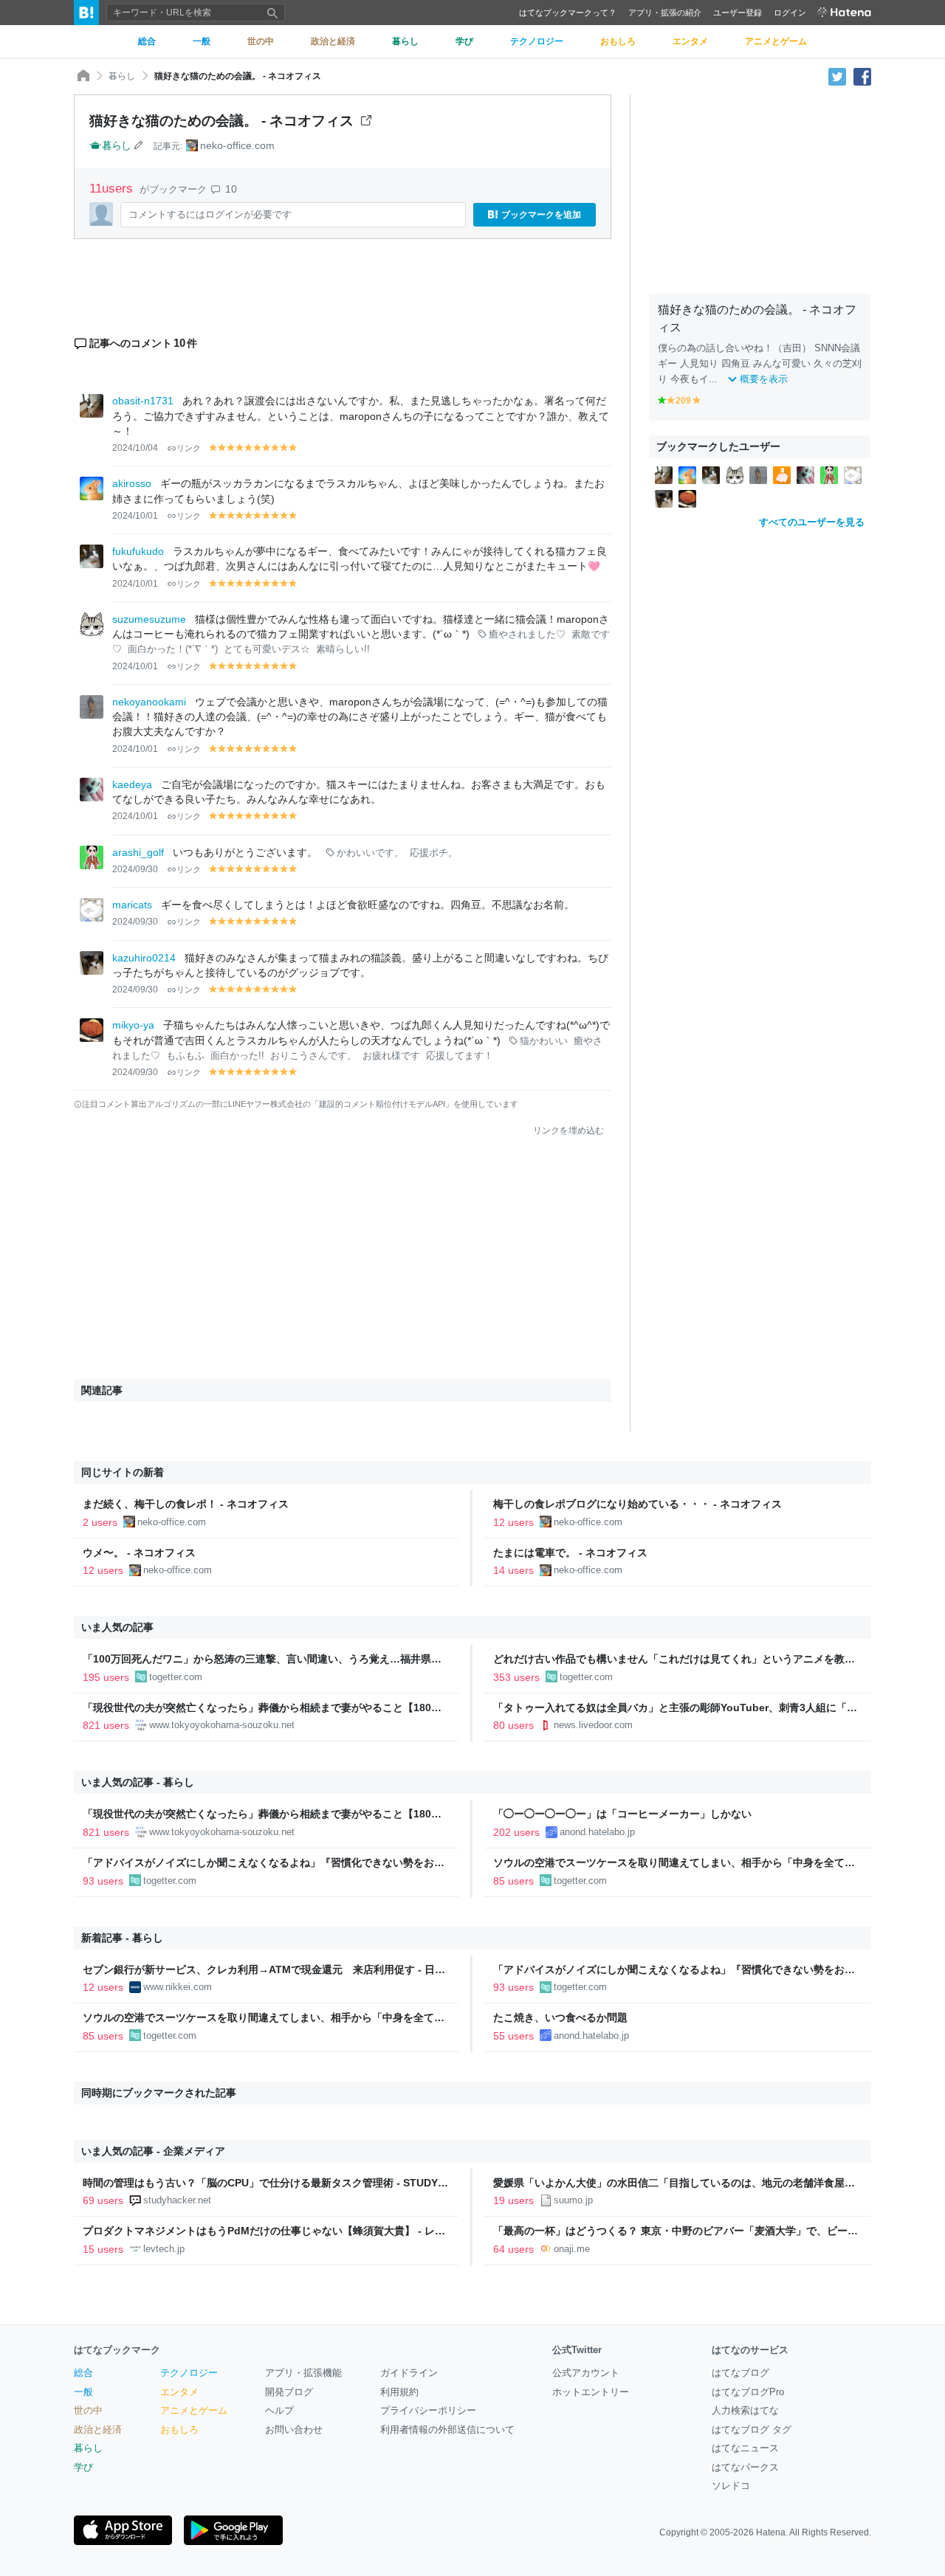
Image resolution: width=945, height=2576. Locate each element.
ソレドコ (731, 2486)
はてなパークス (745, 2467)
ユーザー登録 (738, 13)
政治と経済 (98, 2430)
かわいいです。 (370, 853)
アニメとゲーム (194, 2410)
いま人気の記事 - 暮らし (138, 1782)
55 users (513, 2036)
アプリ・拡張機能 (303, 2373)
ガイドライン (409, 2373)
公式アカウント (586, 2373)
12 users (513, 1522)
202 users (516, 1832)
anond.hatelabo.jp (597, 1832)
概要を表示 (764, 379)
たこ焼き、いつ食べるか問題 (560, 2017)
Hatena (771, 2532)
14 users (513, 1570)
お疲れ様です (391, 1056)
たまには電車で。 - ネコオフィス (570, 1553)
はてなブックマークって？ (568, 13)
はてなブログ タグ (752, 2430)
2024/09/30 (135, 869)
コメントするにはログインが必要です (210, 214)
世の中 (88, 2410)
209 (683, 401)
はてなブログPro (748, 2392)
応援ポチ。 (434, 853)
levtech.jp (164, 2249)
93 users (103, 1881)
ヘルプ (279, 2410)
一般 (83, 2392)
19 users (513, 2200)
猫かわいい (544, 1041)
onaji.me (572, 2249)
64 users (513, 2249)
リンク (189, 448)
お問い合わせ (294, 2430)
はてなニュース (745, 2448)
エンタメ (179, 2392)
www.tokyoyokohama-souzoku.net (222, 1725)
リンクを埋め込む (568, 1130)
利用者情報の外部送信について (447, 2430)
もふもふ (185, 1056)
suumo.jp (573, 2200)
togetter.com (176, 1677)
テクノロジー (189, 2373)
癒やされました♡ (527, 635)
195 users (106, 1677)
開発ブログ (289, 2392)
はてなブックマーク (117, 2350)
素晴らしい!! (343, 649)
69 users (103, 2200)
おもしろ (179, 2430)
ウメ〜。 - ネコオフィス (139, 1553)
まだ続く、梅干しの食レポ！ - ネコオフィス (186, 1504)
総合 (83, 2373)
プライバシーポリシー (428, 2410)
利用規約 (399, 2392)
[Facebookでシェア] (862, 76)
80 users (513, 1725)
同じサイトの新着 (123, 1472)
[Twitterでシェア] (837, 76)
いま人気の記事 (117, 1627)
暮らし (122, 76)
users (113, 189)
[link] (664, 474)
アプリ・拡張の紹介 (665, 13)
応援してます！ (460, 1056)
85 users (513, 1881)
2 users (100, 1522)
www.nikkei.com (178, 1987)
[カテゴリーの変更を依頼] (139, 145)
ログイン (790, 13)
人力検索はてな (745, 2410)
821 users (106, 1725)
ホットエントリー (591, 2392)
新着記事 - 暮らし (122, 1938)
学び (83, 2467)
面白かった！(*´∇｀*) (173, 649)
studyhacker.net (177, 2200)
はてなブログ (740, 2373)
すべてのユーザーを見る (812, 522)
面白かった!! (237, 1056)
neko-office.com (237, 145)
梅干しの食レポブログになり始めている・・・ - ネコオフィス (638, 1504)
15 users (103, 2249)
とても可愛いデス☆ (267, 649)
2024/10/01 (135, 516)
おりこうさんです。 (313, 1056)
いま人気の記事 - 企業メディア (153, 2151)
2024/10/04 (135, 448)
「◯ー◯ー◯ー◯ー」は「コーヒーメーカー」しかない (622, 1814)
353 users (516, 1677)
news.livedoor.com (593, 1725)
